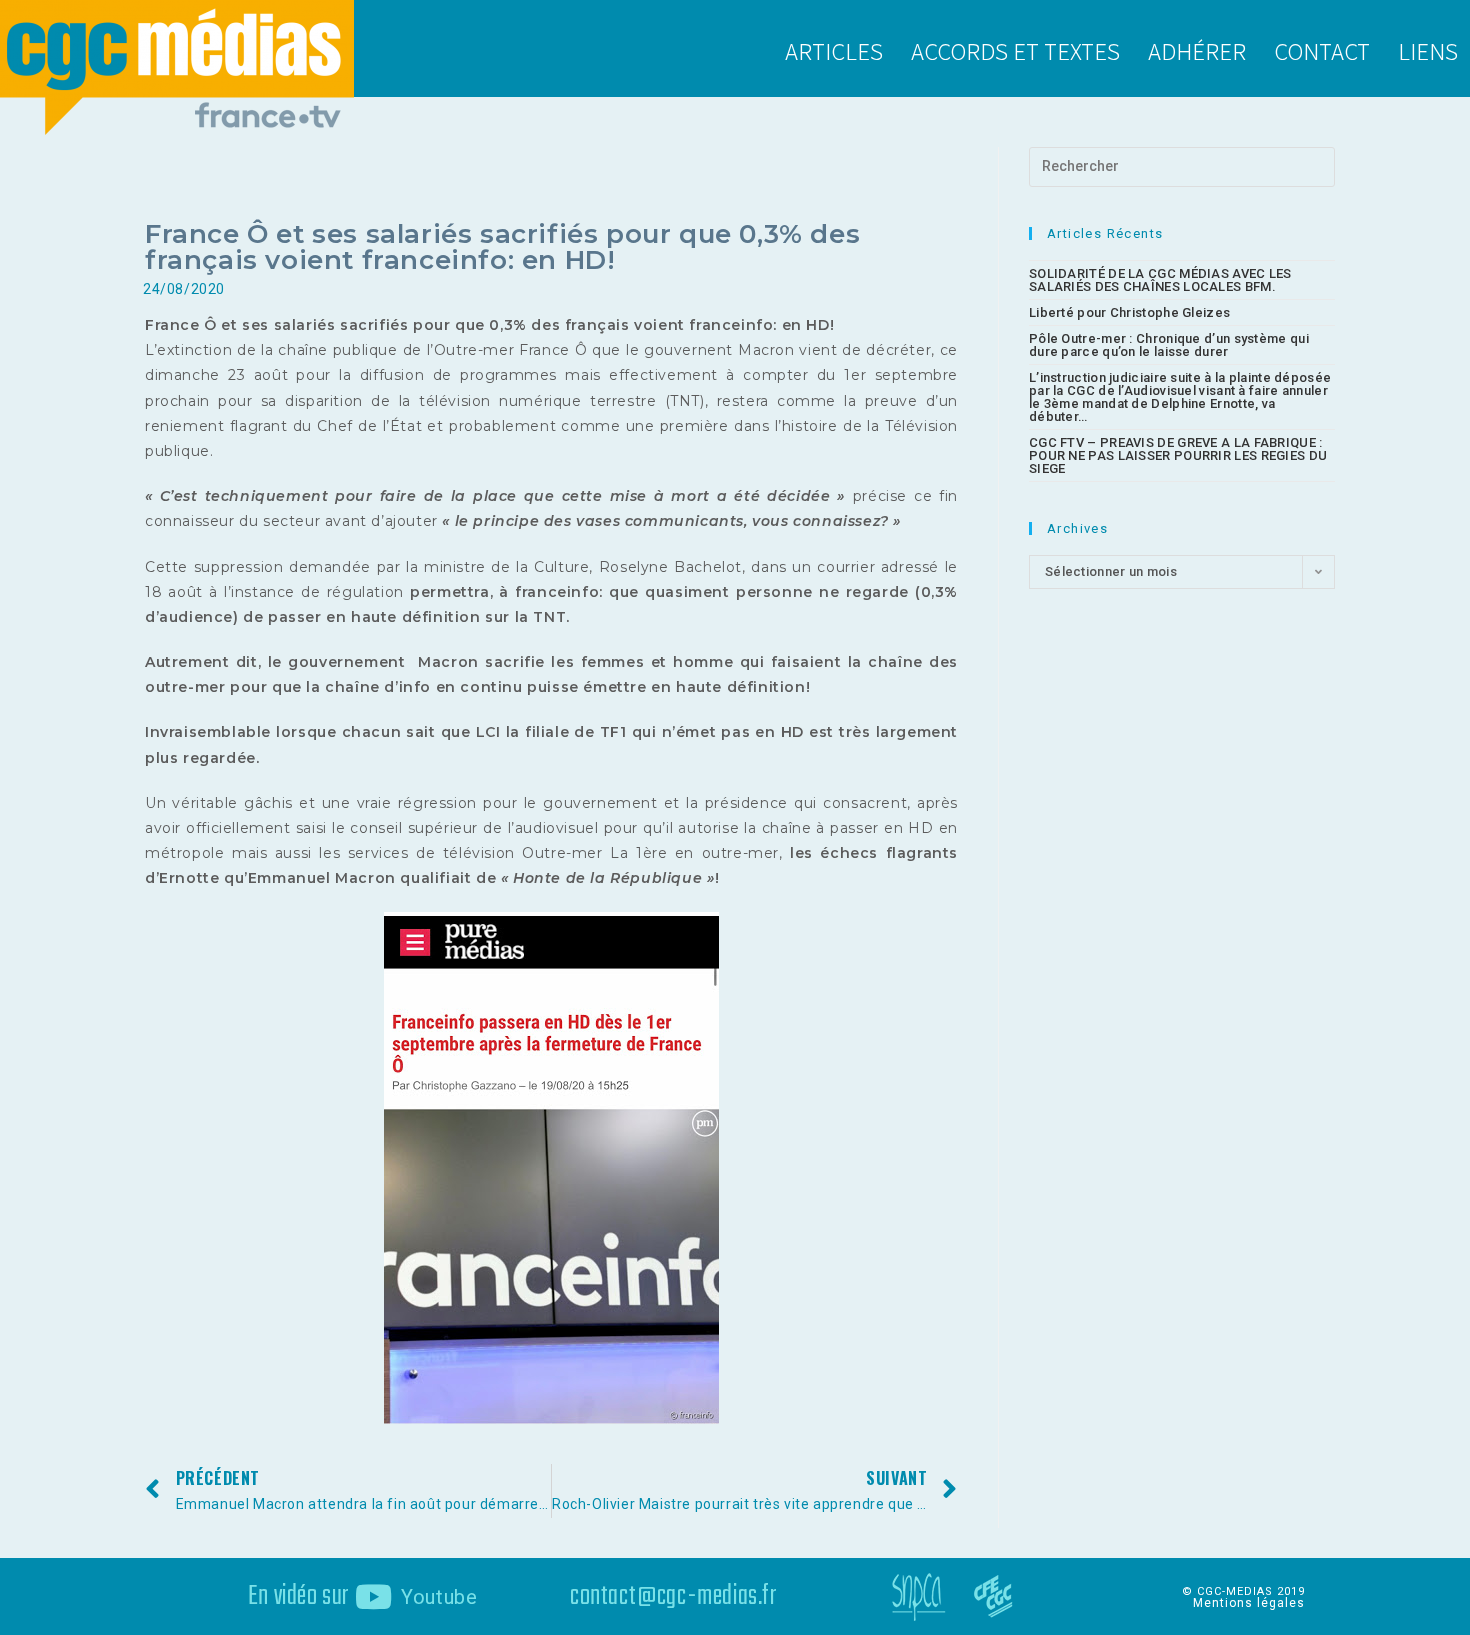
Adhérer (1197, 50)
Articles (834, 50)
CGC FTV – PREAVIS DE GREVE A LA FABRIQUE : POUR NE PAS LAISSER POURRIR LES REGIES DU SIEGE (1178, 455)
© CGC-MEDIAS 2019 (1243, 1591)
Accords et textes (1015, 50)
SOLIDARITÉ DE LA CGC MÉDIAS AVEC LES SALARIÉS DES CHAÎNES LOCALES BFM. (1160, 280)
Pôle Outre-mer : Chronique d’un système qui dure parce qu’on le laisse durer (1169, 345)
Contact (1322, 50)
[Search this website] (1182, 165)
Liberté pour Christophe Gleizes (1129, 312)
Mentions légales (1249, 1603)
